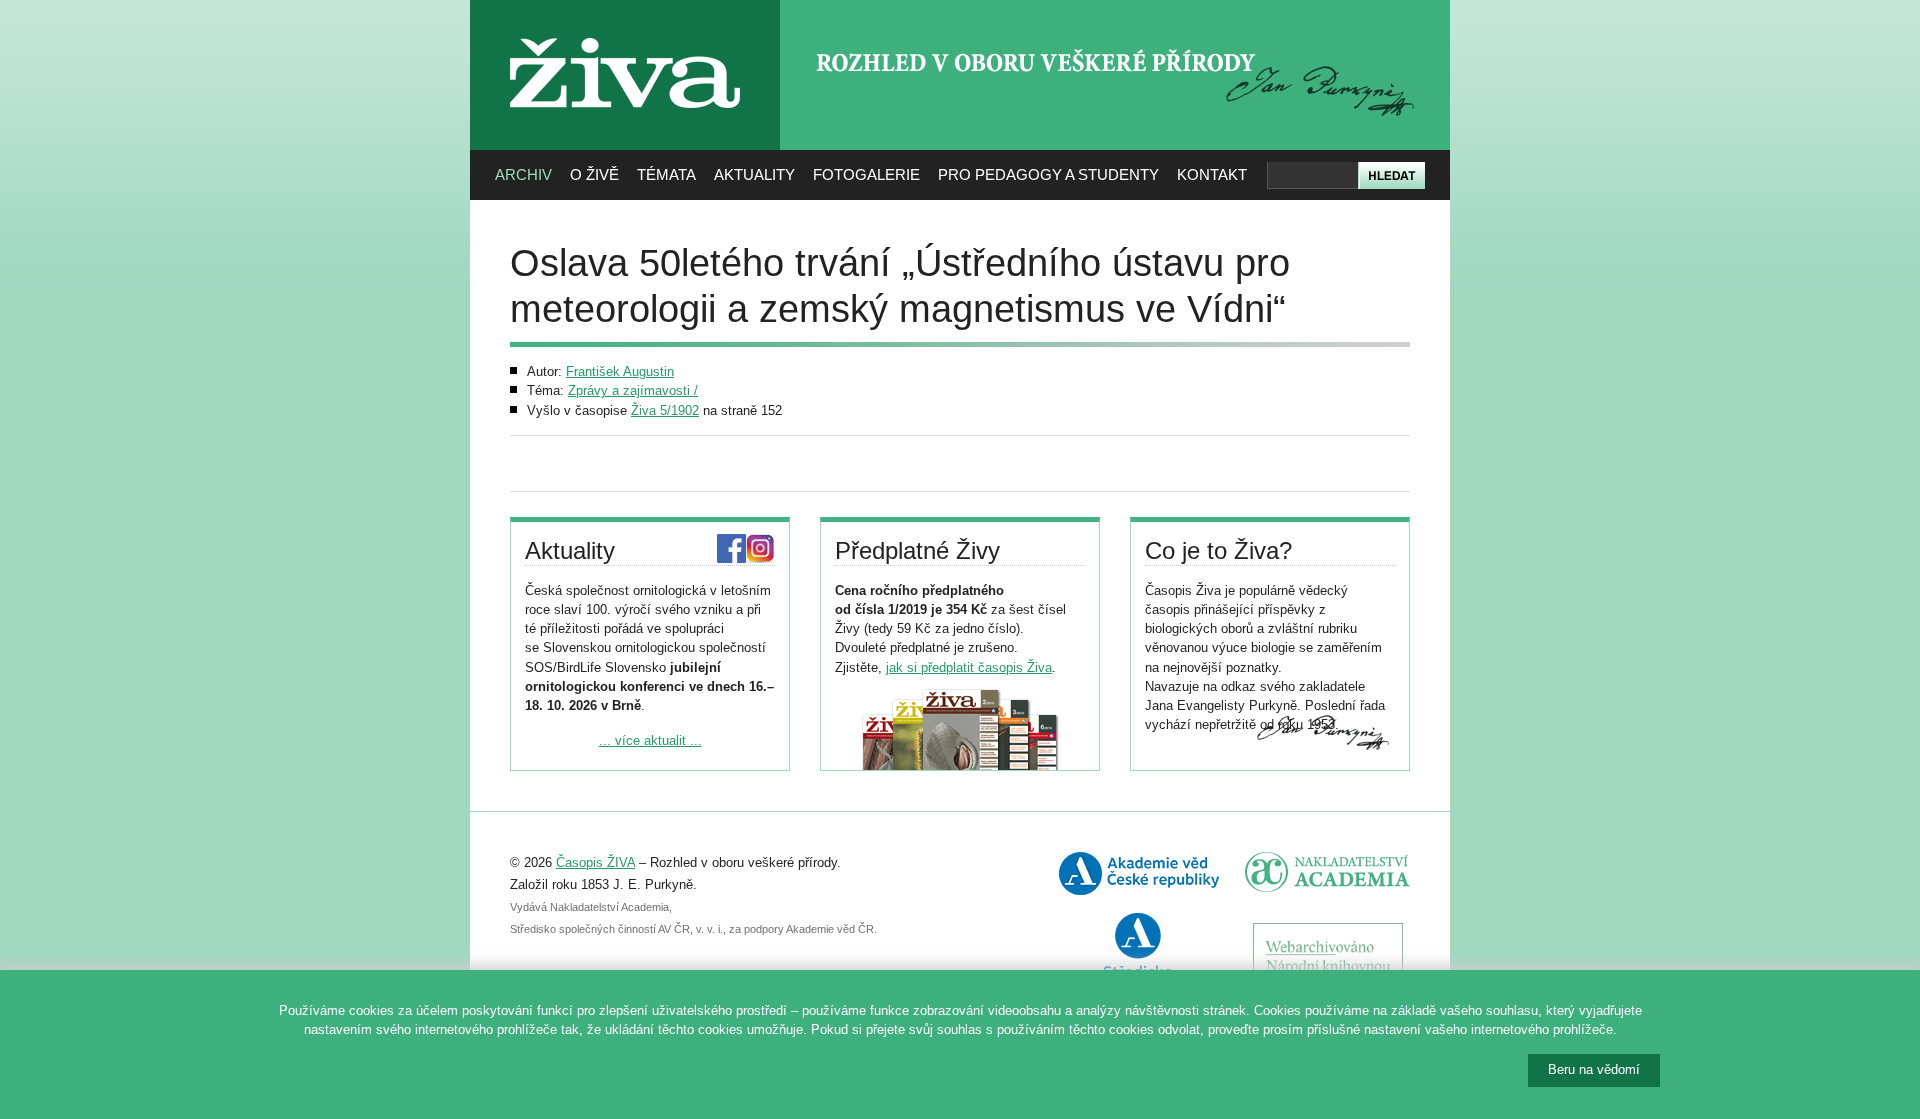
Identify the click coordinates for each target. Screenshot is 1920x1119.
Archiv (523, 174)
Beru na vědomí (1594, 1069)
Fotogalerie (866, 174)
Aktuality (754, 174)
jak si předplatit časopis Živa (969, 667)
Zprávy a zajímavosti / (633, 390)
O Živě (594, 174)
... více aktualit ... (650, 740)
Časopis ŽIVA (595, 862)
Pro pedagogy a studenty (1048, 174)
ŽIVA (625, 30)
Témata (666, 174)
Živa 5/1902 (665, 410)
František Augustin (620, 371)
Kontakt (1212, 174)
